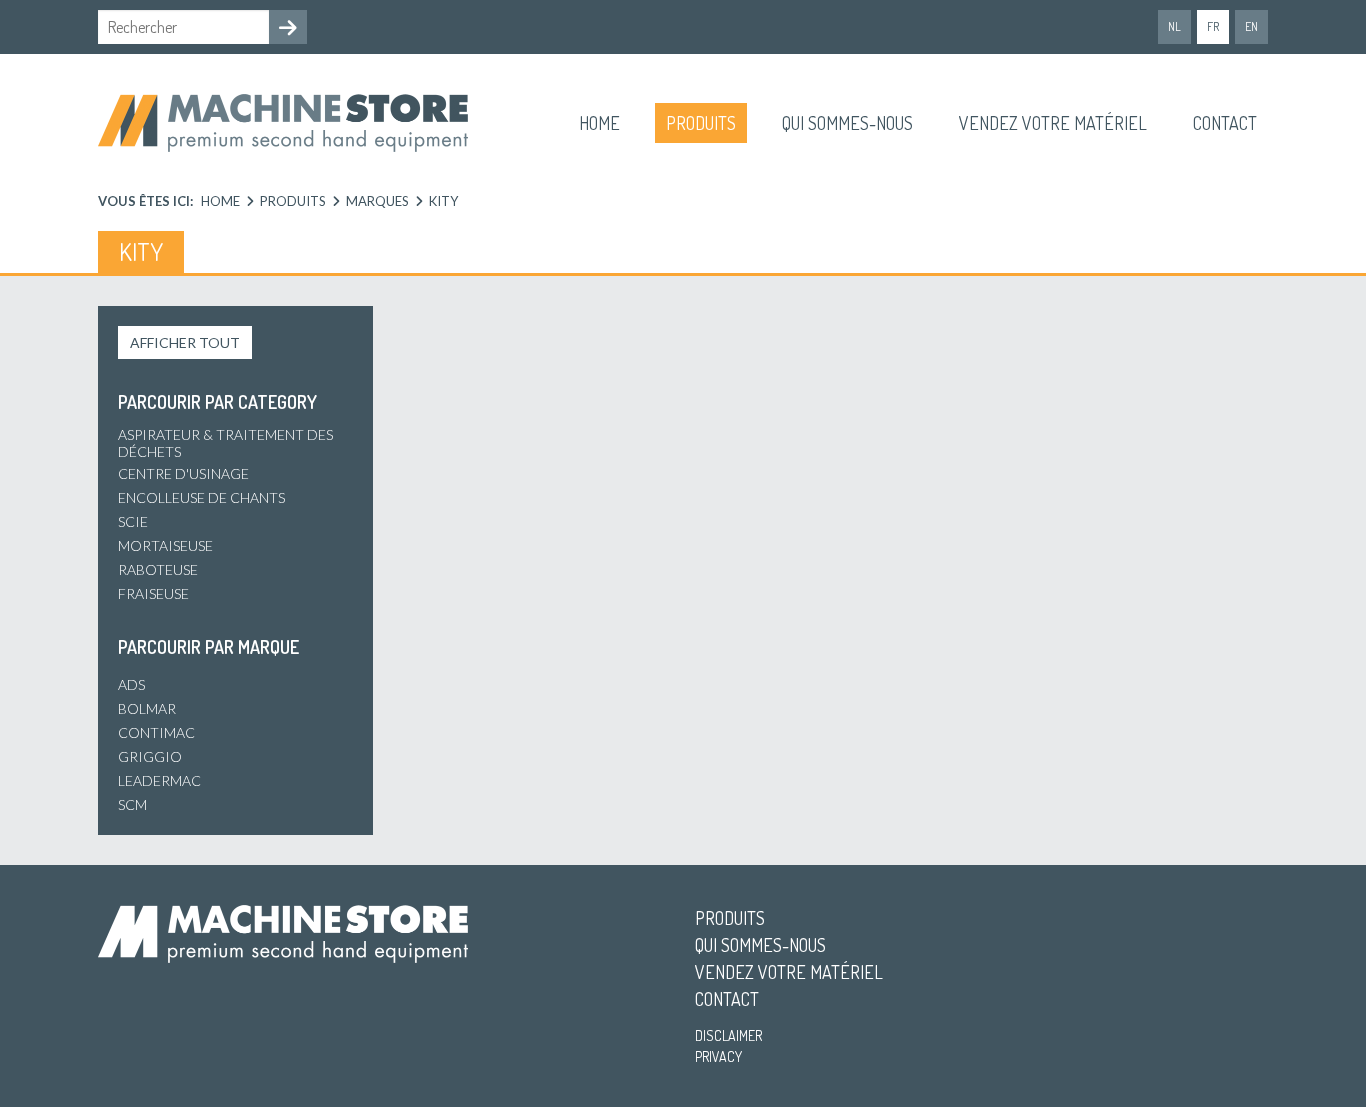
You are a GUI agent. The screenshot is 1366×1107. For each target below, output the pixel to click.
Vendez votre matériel (1053, 123)
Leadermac (159, 780)
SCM (132, 804)
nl (1174, 26)
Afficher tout (185, 342)
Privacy (718, 1056)
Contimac (156, 732)
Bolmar (147, 708)
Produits (701, 123)
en (1251, 26)
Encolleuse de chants (201, 497)
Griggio (150, 756)
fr (1213, 26)
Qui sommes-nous (847, 123)
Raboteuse (158, 569)
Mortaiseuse (165, 545)
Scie (133, 521)
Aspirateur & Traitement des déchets (225, 443)
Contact (1225, 123)
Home (599, 123)
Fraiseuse (153, 593)
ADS (131, 684)
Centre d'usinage (183, 473)
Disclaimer (728, 1035)
